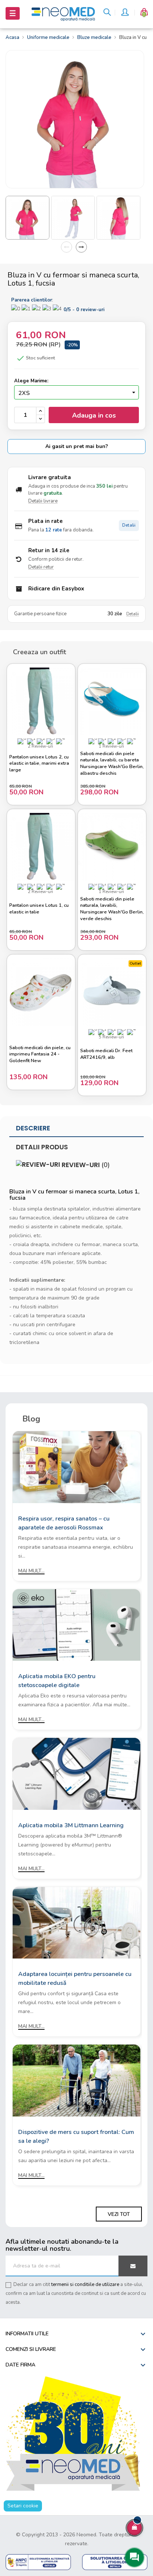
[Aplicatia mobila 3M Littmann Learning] (76, 1773)
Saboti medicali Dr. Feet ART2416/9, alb (106, 1054)
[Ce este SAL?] (38, 2562)
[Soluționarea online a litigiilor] (115, 2562)
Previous (66, 247)
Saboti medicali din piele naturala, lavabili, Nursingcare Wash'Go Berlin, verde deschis (112, 909)
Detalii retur (41, 567)
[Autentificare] (125, 13)
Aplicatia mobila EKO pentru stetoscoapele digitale (57, 1681)
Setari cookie (23, 2506)
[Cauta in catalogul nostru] (107, 13)
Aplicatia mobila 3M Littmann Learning (71, 1825)
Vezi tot (119, 2214)
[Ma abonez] (133, 2266)
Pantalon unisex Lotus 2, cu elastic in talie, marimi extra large (39, 764)
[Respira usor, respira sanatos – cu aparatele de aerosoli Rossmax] (76, 1467)
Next (81, 247)
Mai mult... (31, 1571)
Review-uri (85, 1165)
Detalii (129, 525)
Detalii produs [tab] (42, 1147)
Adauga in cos (94, 415)
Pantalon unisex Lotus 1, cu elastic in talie (39, 909)
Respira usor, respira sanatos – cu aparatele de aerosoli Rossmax (64, 1523)
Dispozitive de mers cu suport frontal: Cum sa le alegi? (76, 2137)
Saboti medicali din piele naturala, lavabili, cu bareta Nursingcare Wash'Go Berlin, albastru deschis (112, 764)
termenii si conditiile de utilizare (85, 2285)
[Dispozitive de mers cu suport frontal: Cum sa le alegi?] (76, 2080)
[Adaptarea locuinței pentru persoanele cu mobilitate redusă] (76, 1922)
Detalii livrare (43, 501)
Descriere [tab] (33, 1128)
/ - (84, 310)
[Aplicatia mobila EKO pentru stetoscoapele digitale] (76, 1625)
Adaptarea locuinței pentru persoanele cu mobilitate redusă (75, 1979)
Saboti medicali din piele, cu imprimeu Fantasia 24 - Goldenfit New (40, 1054)
